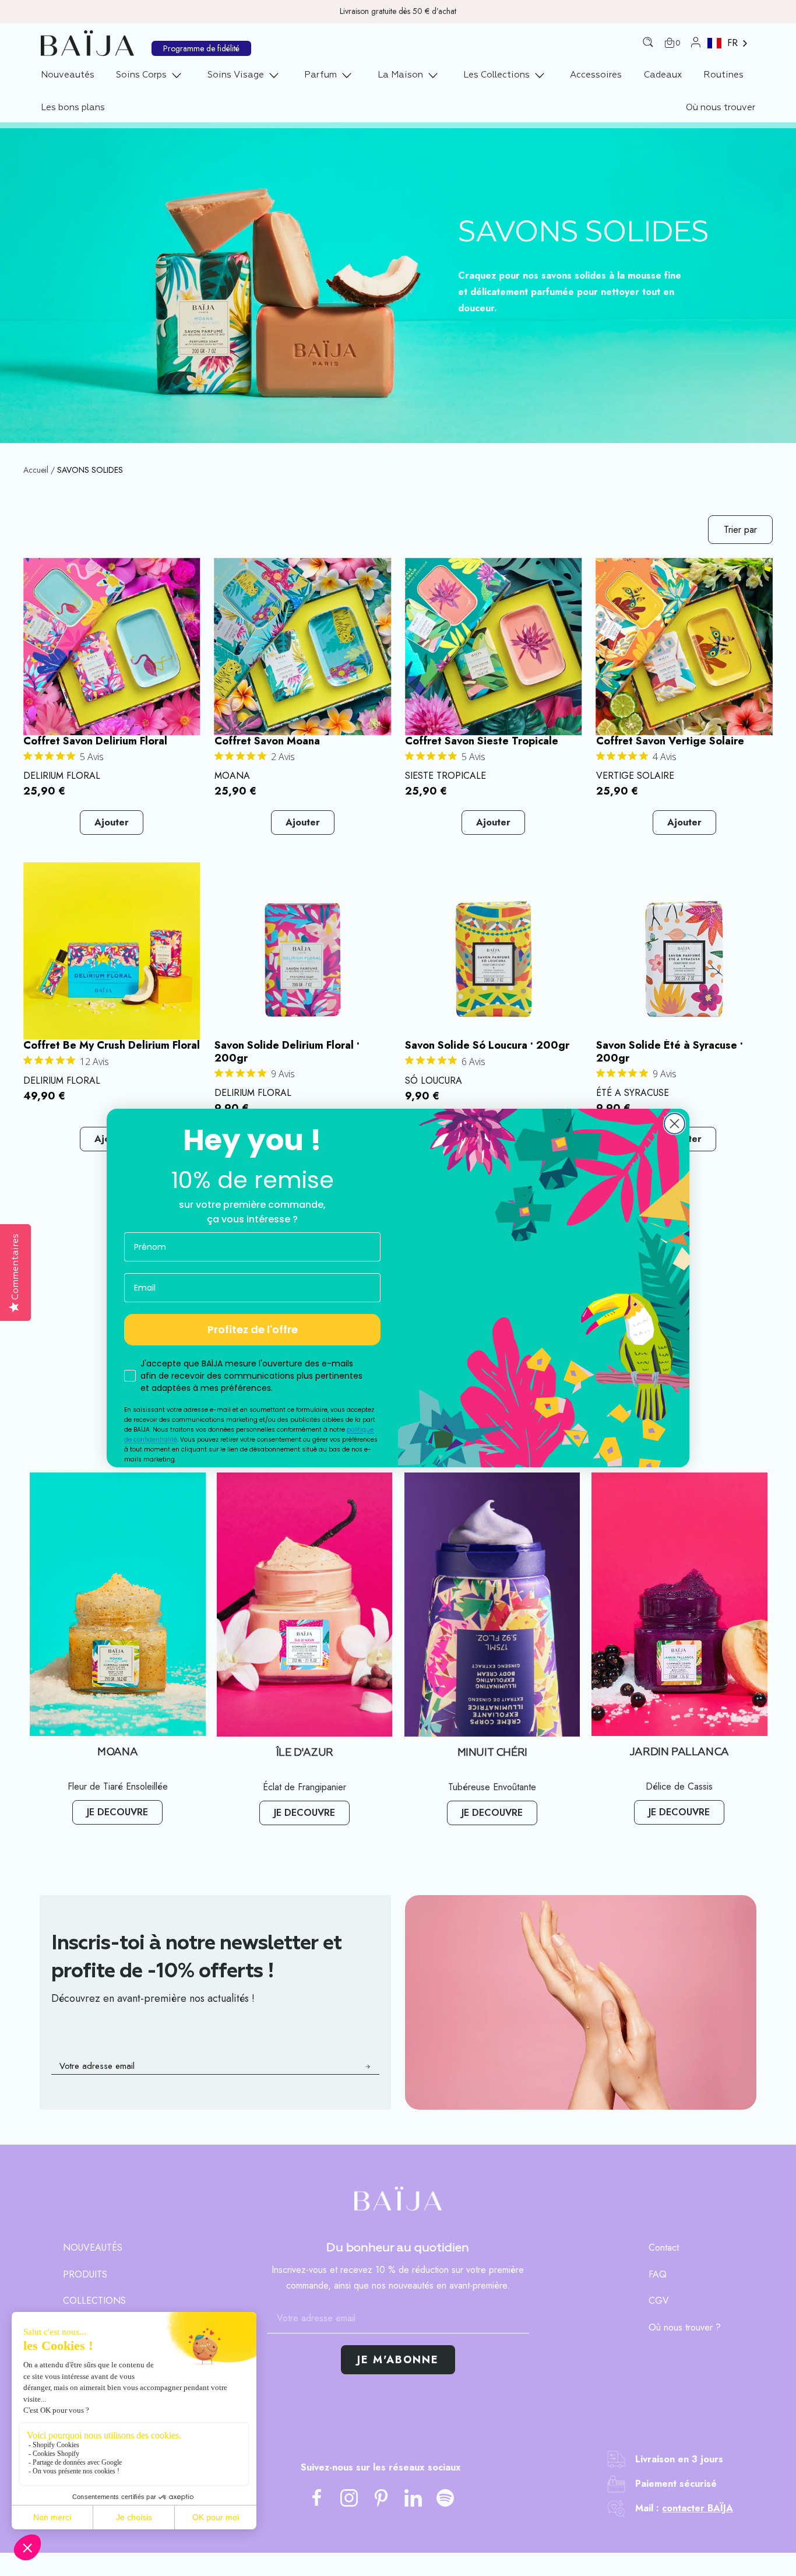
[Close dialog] (675, 1124)
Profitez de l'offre (253, 1329)
